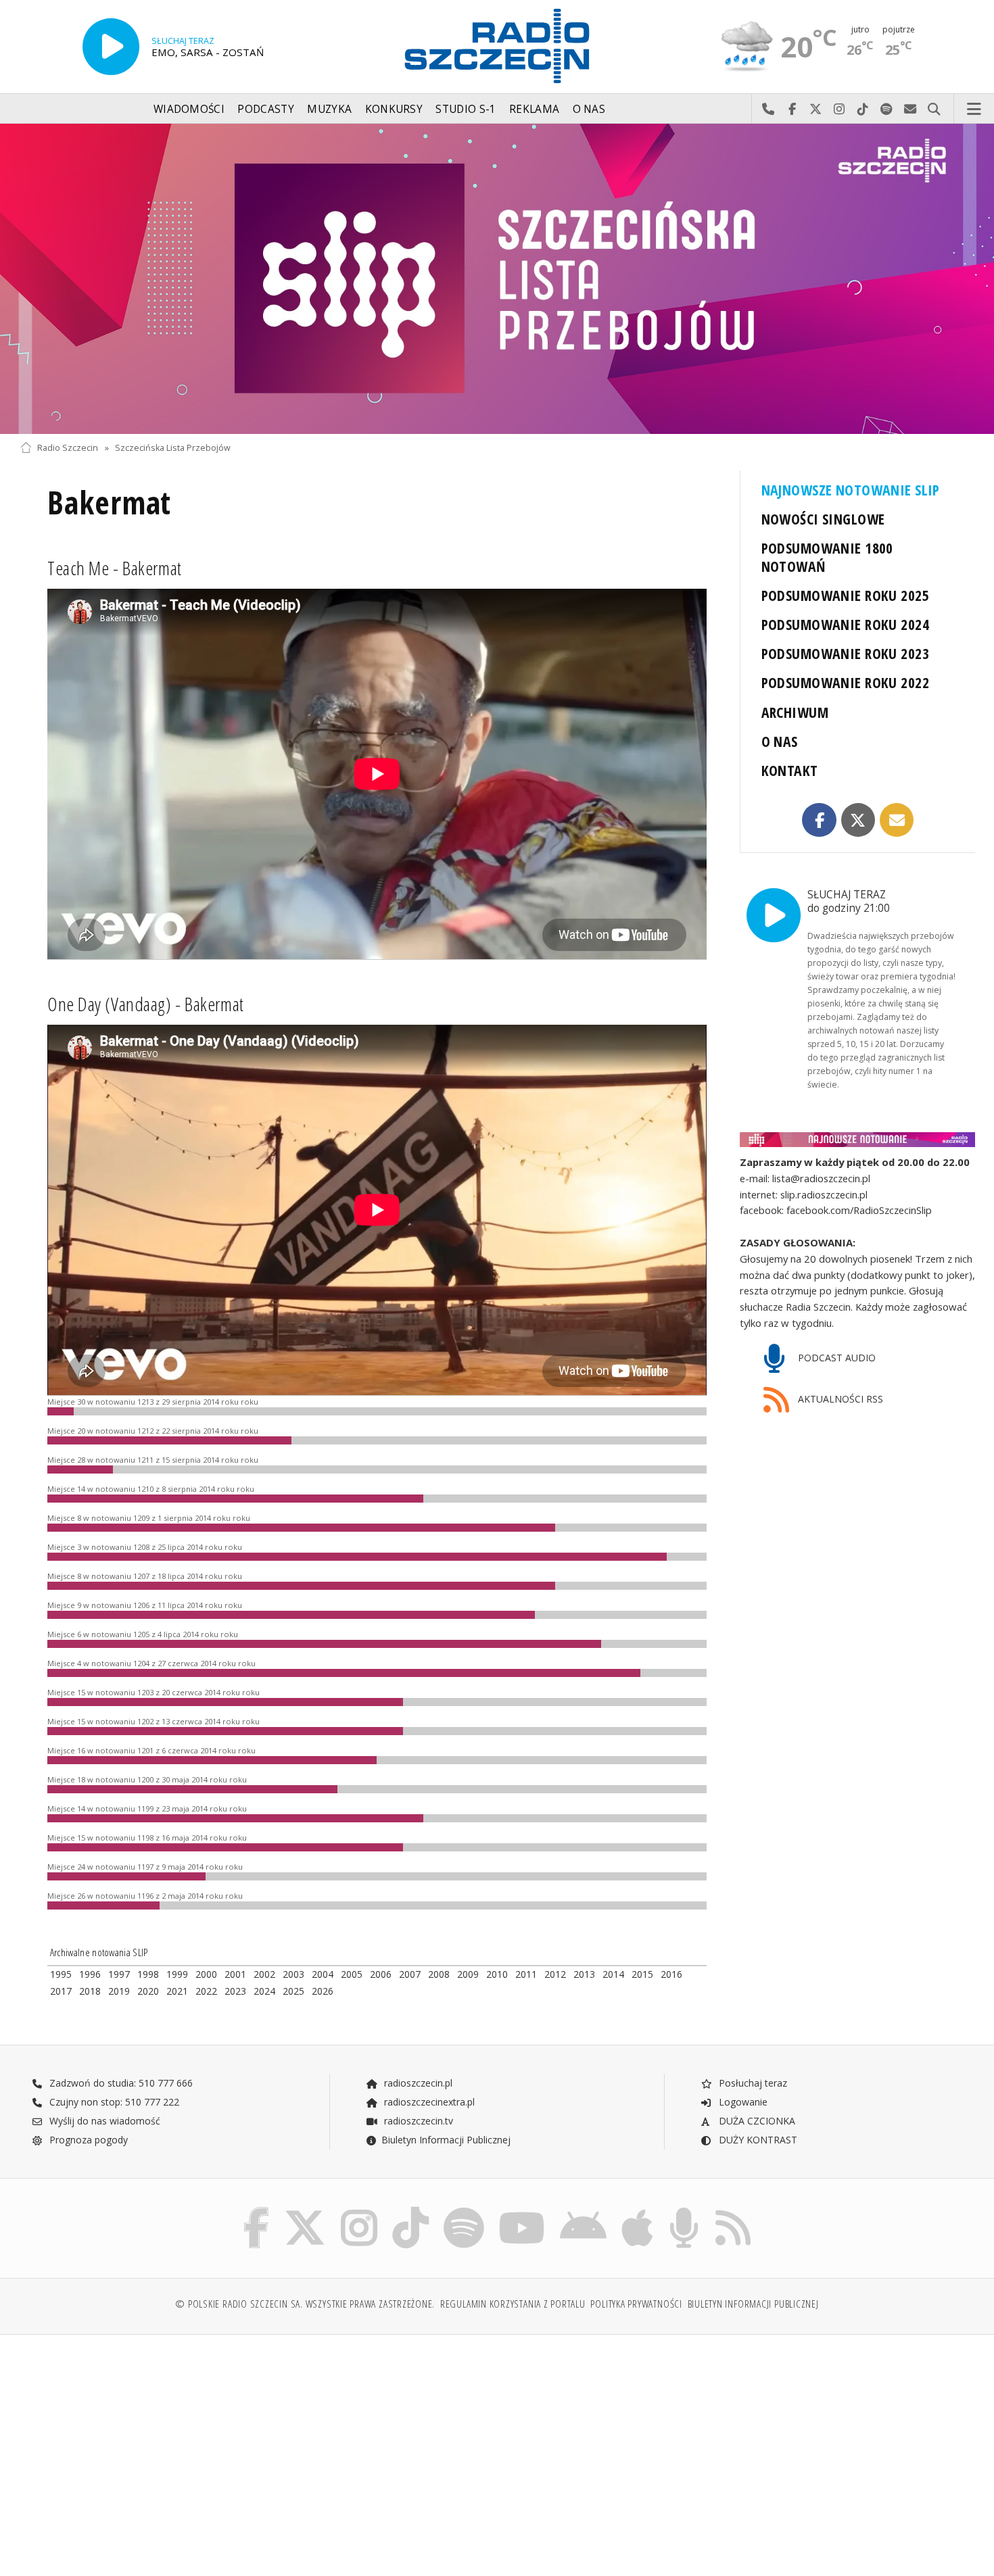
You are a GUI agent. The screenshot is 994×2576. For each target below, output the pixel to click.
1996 (90, 1974)
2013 (584, 1974)
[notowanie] (857, 1140)
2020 (148, 1991)
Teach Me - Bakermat (115, 568)
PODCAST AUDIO (835, 1358)
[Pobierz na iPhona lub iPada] (637, 2210)
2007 (410, 1974)
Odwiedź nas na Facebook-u (792, 110)
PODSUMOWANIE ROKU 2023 (846, 653)
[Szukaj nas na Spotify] (464, 2210)
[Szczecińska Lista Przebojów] (497, 279)
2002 (264, 1974)
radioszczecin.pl (417, 2083)
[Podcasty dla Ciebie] (684, 2210)
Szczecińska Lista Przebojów (173, 448)
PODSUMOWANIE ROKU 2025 (846, 595)
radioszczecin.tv (417, 2121)
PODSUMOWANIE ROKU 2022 (846, 682)
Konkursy (394, 109)
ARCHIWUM (795, 712)
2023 (235, 1991)
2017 (61, 1991)
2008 (439, 1974)
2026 (323, 1991)
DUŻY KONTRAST (757, 2140)
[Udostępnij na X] (858, 820)
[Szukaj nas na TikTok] (410, 2210)
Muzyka (329, 109)
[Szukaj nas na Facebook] (257, 2210)
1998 (148, 1974)
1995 (61, 1974)
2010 (497, 1974)
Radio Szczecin (68, 448)
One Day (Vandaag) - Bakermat (146, 1004)
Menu (974, 110)
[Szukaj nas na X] (305, 2210)
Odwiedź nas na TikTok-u (863, 110)
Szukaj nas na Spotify (887, 110)
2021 (177, 1991)
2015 (642, 1974)
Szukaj (934, 110)
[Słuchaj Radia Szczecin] (111, 47)
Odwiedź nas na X (816, 110)
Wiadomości (189, 109)
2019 (119, 1991)
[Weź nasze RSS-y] (733, 2210)
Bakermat (109, 503)
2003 (293, 1974)
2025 (293, 1991)
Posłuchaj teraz (752, 2083)
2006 (381, 1974)
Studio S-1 (466, 109)
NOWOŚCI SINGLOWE (823, 519)
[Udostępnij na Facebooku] (819, 820)
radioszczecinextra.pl (428, 2102)
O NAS (780, 741)
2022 (206, 1991)
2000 (206, 1974)
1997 (119, 1974)
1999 (177, 1974)
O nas (589, 109)
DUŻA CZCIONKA (756, 2121)
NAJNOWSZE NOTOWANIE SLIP (851, 490)
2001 (235, 1974)
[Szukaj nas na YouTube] (522, 2210)
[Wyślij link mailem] (897, 820)
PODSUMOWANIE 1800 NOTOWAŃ (827, 557)
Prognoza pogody (87, 2140)
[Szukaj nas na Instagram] (359, 2210)
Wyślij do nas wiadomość (910, 110)
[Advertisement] (137, 2448)
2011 (526, 1974)
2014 (613, 1974)
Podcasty (265, 109)
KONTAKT (790, 770)
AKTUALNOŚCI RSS (839, 1399)
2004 (323, 1974)
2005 (352, 1974)
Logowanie (742, 2102)
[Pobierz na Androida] (583, 2210)
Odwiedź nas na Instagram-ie (839, 110)
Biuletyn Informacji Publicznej (446, 2140)
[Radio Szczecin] (497, 46)
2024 (264, 1991)
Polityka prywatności (636, 2304)
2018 (90, 1991)
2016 (671, 1974)
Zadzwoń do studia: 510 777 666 (120, 2083)
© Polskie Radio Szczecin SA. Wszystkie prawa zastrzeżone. (305, 2304)
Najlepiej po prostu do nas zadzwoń (768, 110)
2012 (555, 1974)
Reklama (534, 109)
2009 (468, 1974)
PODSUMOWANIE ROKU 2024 (846, 624)
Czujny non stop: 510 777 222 (113, 2102)
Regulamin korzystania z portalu (513, 2304)
